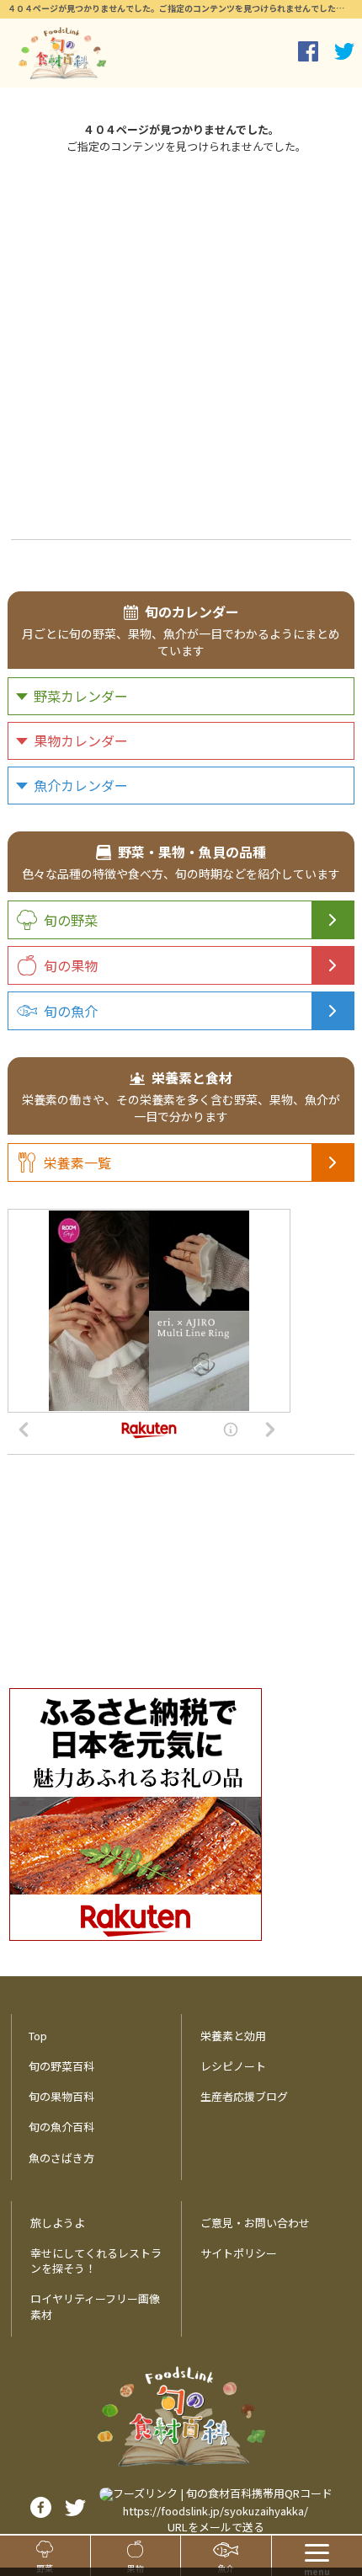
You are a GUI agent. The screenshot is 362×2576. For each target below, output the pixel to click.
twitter (344, 51)
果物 (136, 2568)
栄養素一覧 (77, 1162)
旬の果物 (71, 965)
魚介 (226, 2568)
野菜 (45, 2568)
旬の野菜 (71, 920)
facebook (308, 51)
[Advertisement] (181, 344)
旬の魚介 (71, 1011)
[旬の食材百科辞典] (62, 53)
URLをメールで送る (216, 2527)
